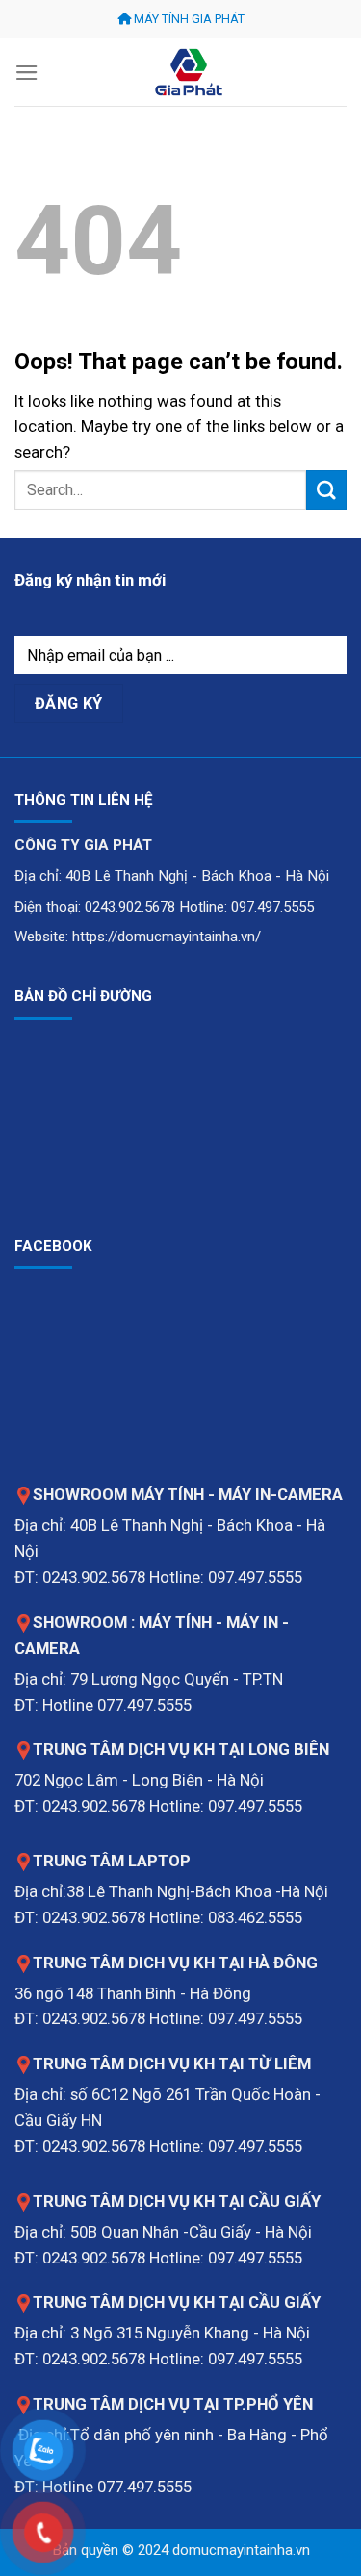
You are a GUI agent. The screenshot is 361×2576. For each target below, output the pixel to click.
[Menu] (27, 73)
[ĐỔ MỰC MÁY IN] (189, 72)
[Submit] (326, 490)
